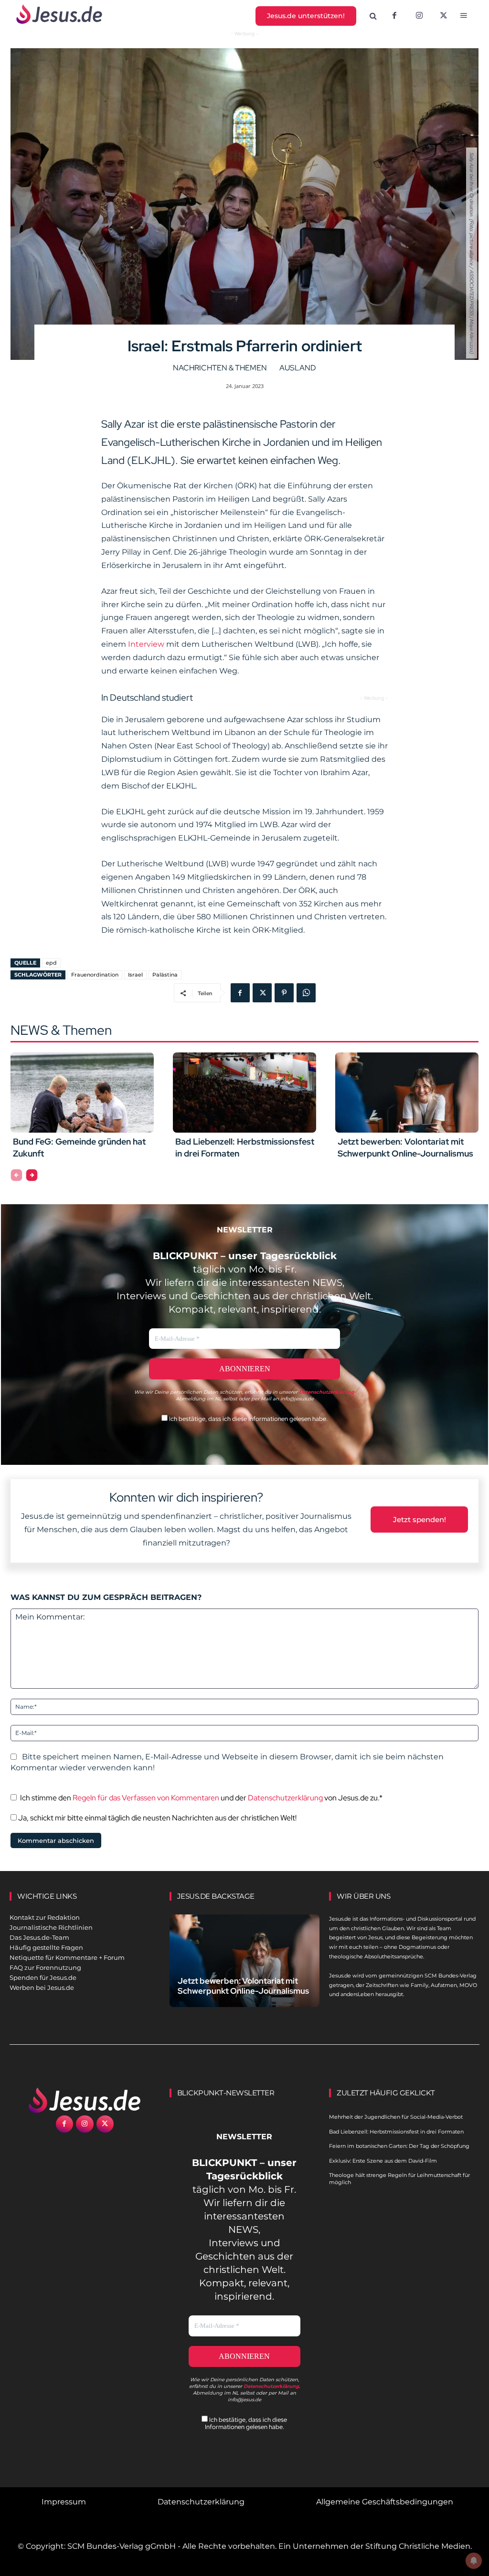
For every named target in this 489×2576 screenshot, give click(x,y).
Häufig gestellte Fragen (46, 1947)
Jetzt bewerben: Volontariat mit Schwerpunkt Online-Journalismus (243, 1986)
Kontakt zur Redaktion (45, 1917)
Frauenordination (95, 975)
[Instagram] (419, 16)
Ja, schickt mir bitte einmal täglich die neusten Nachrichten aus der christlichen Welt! (157, 1818)
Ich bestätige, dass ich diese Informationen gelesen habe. (248, 1419)
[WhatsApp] (306, 993)
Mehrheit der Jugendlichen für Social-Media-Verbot (396, 2117)
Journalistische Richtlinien (51, 1927)
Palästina (165, 975)
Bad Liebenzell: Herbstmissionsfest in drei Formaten (396, 2132)
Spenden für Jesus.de (43, 1977)
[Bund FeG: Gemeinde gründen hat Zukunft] (82, 1093)
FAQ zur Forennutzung (45, 1967)
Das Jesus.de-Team (39, 1937)
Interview (146, 644)
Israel (135, 975)
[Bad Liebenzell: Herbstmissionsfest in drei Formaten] (244, 1093)
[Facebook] (394, 16)
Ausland (298, 368)
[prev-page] (16, 1175)
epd (51, 963)
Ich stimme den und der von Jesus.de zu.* (201, 1798)
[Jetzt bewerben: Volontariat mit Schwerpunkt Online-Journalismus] (407, 1093)
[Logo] (85, 2100)
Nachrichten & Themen (220, 368)
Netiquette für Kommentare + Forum (67, 1957)
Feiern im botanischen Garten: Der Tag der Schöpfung (399, 2146)
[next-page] (32, 1175)
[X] (444, 16)
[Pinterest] (284, 993)
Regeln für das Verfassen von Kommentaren (146, 1798)
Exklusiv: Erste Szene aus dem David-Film (383, 2161)
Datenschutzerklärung (285, 1798)
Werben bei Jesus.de (42, 1987)
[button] (373, 16)
